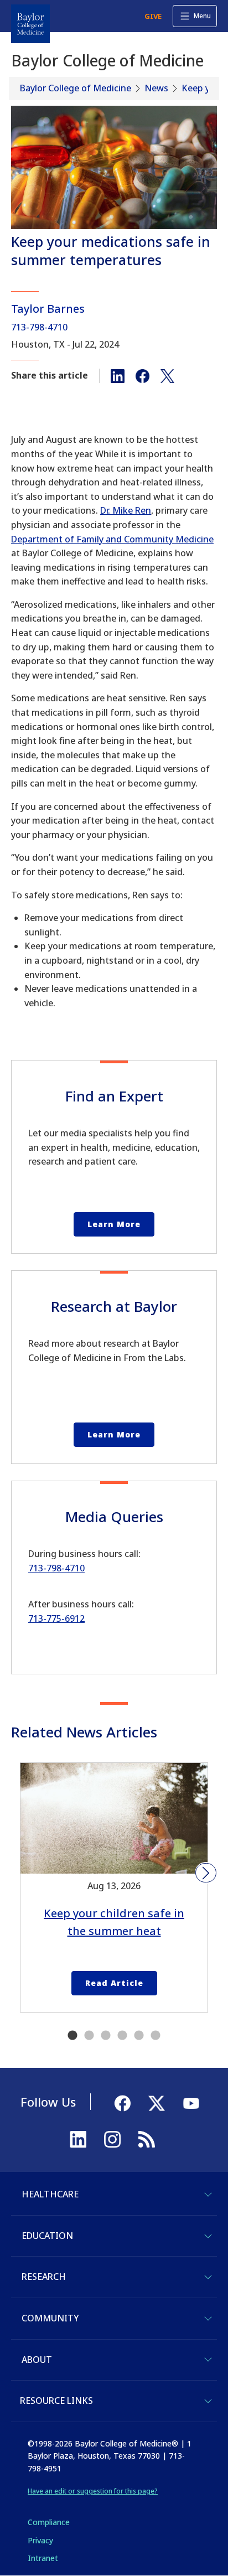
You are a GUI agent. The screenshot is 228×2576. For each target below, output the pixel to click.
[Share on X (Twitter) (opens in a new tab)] (167, 375)
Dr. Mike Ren (126, 510)
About (37, 2360)
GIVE (153, 16)
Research (44, 2277)
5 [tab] (139, 2036)
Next (206, 1873)
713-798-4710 (39, 327)
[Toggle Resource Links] (208, 2401)
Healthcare (50, 2194)
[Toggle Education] (208, 2236)
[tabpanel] (114, 1887)
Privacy (40, 2540)
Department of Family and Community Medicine (112, 539)
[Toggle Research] (208, 2277)
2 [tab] (89, 2036)
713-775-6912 (56, 1618)
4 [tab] (122, 2036)
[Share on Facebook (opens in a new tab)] (142, 375)
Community (50, 2318)
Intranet (43, 2558)
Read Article (114, 1983)
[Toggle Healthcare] (208, 2195)
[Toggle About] (208, 2360)
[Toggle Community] (208, 2319)
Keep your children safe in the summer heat (114, 1922)
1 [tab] (72, 2036)
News (156, 88)
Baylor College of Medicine (76, 88)
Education (47, 2236)
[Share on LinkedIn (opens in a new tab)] (118, 375)
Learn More (114, 1224)
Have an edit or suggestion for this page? (93, 2491)
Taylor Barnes (48, 309)
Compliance (49, 2522)
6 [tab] (156, 2036)
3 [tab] (106, 2036)
